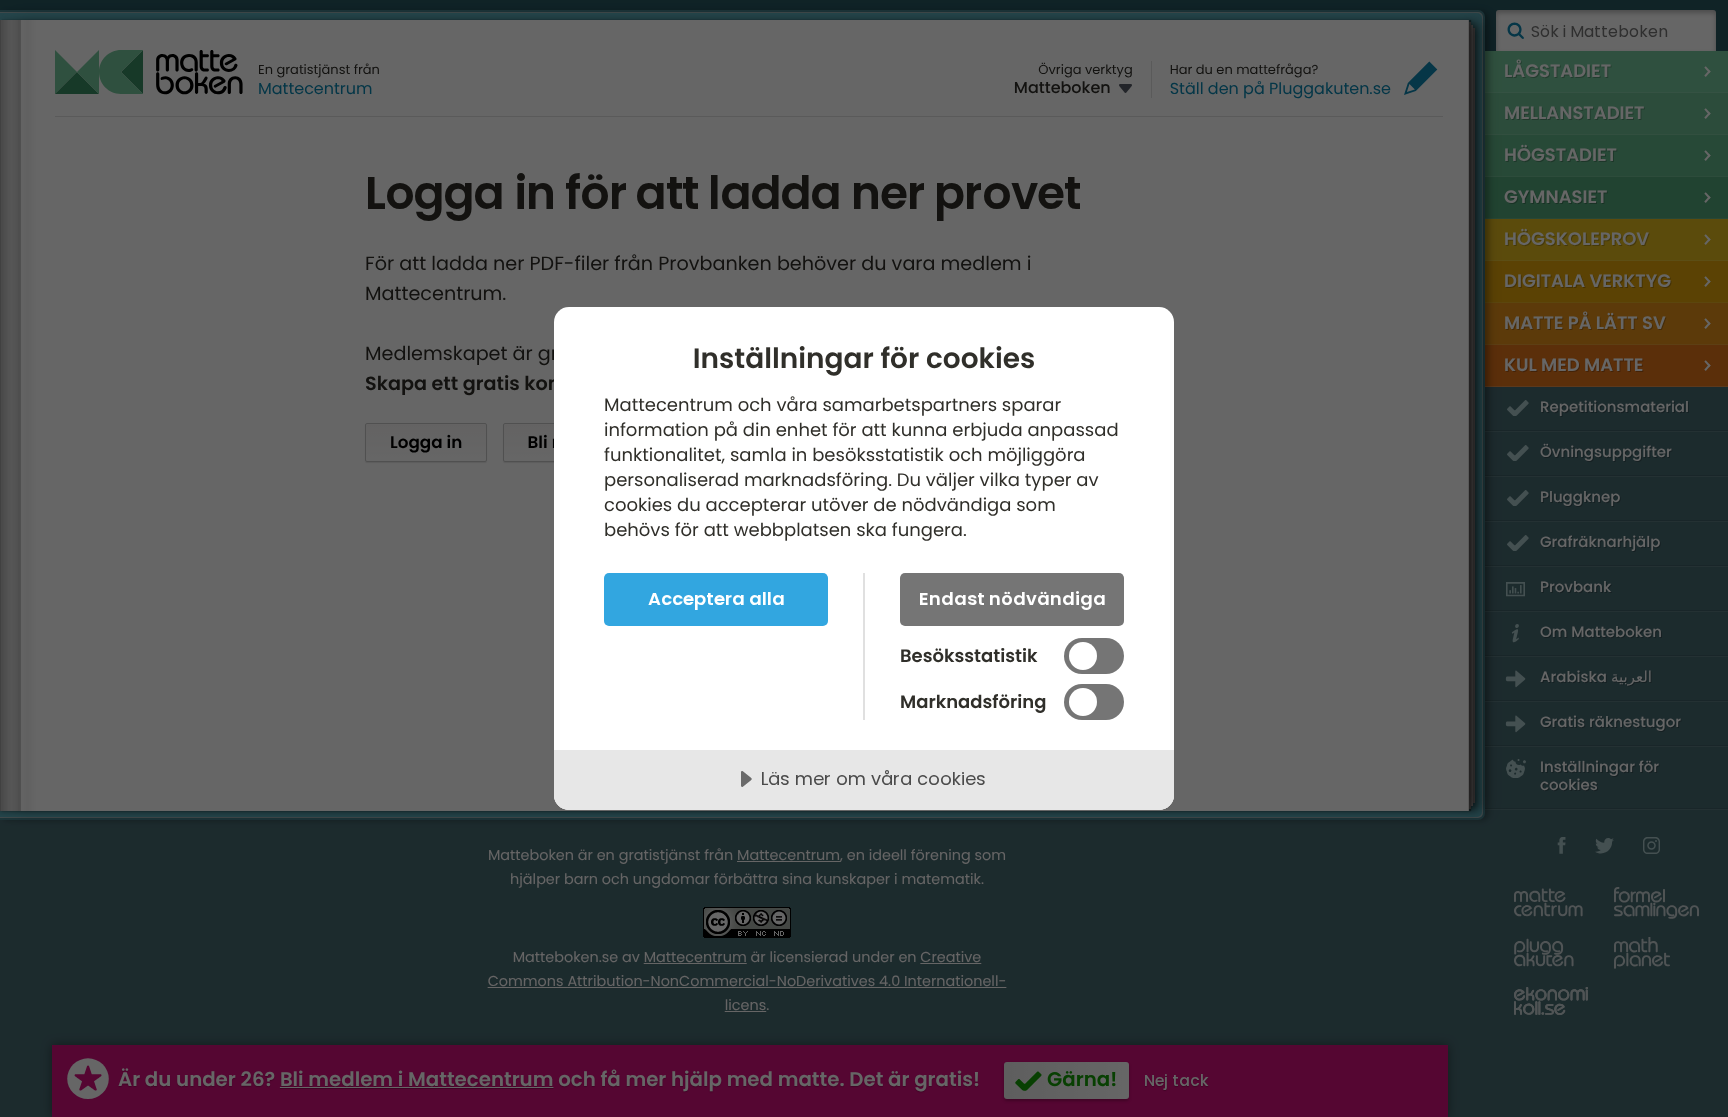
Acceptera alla (716, 598)
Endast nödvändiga (1012, 598)
